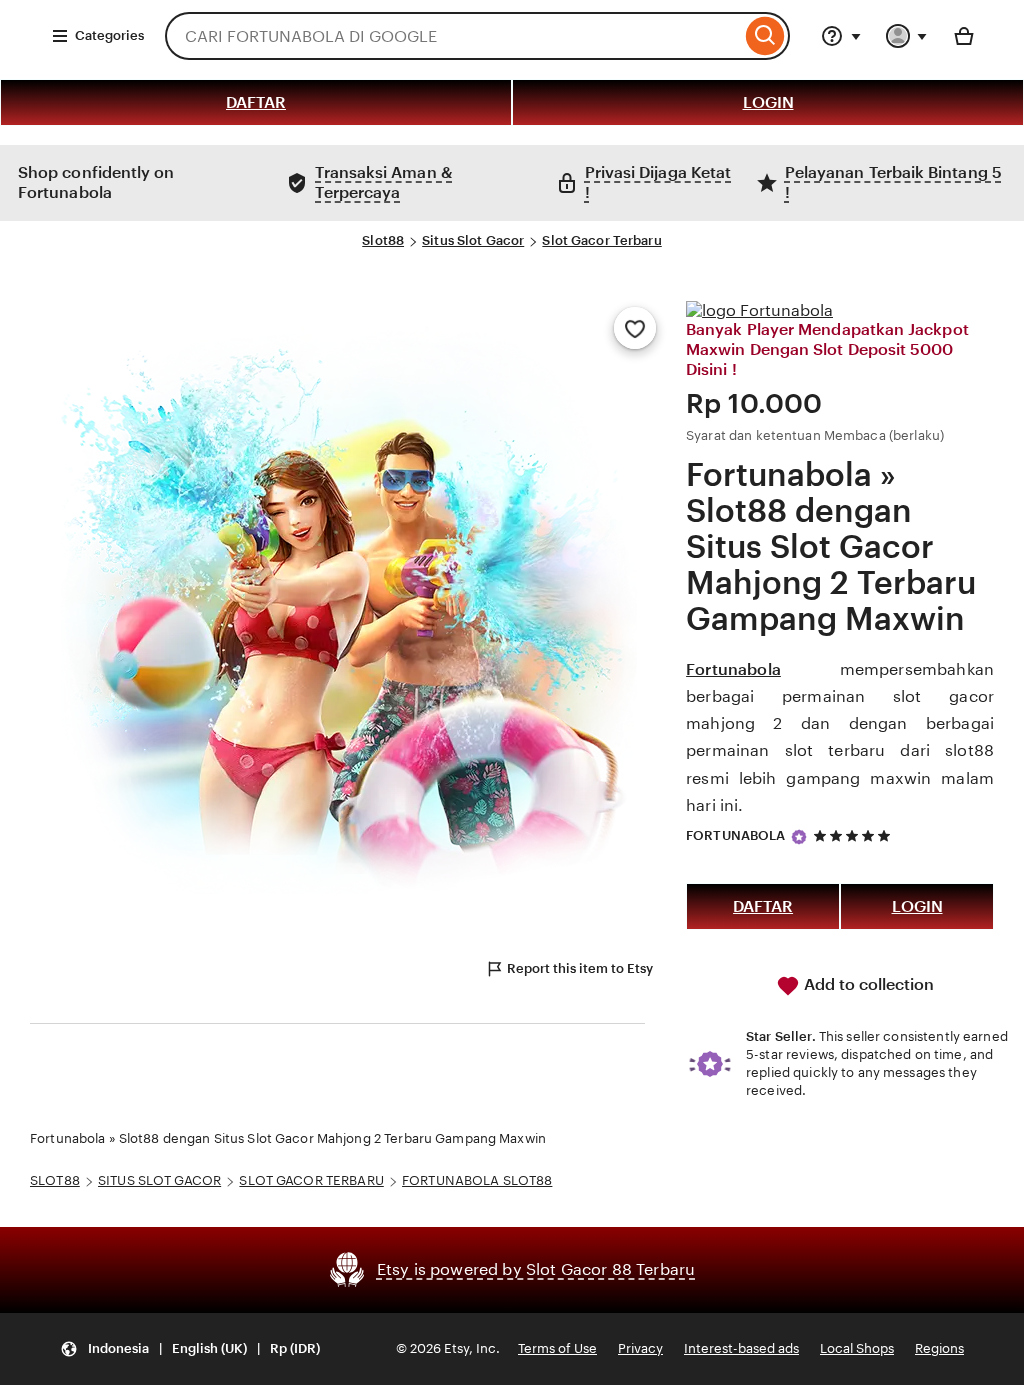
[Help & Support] (841, 36)
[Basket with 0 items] (964, 36)
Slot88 (383, 240)
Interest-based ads (741, 1348)
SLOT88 (55, 1180)
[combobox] (453, 36)
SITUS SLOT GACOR (159, 1180)
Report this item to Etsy (580, 968)
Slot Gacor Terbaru (601, 240)
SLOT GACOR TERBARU (311, 1180)
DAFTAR (256, 102)
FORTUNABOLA (735, 835)
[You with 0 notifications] (907, 36)
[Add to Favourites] (635, 328)
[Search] (765, 36)
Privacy (640, 1348)
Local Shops (857, 1348)
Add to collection (867, 984)
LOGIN (768, 102)
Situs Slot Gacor (473, 240)
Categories (109, 35)
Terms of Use (557, 1348)
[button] (190, 1349)
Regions (939, 1348)
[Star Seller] (799, 837)
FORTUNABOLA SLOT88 (477, 1180)
